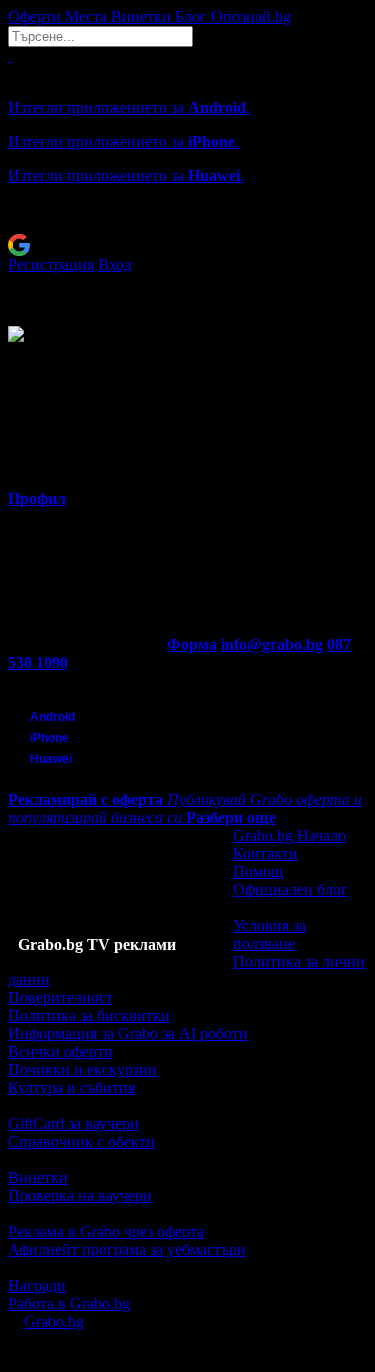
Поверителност (60, 997)
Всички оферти (60, 1051)
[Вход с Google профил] (187, 245)
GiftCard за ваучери (73, 1123)
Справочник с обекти (81, 1141)
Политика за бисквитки (89, 1015)
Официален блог (290, 889)
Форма (192, 644)
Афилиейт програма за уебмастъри (127, 1249)
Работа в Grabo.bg (69, 1303)
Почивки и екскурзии (82, 1069)
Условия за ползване (269, 934)
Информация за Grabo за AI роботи (128, 1033)
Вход (115, 264)
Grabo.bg (54, 1321)
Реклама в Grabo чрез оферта (106, 1231)
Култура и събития (71, 1087)
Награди (37, 1285)
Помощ (258, 871)
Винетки (38, 1177)
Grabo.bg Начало (289, 835)
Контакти (265, 853)
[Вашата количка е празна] (10, 55)
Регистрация (51, 264)
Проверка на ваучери (80, 1195)
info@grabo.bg (272, 644)
